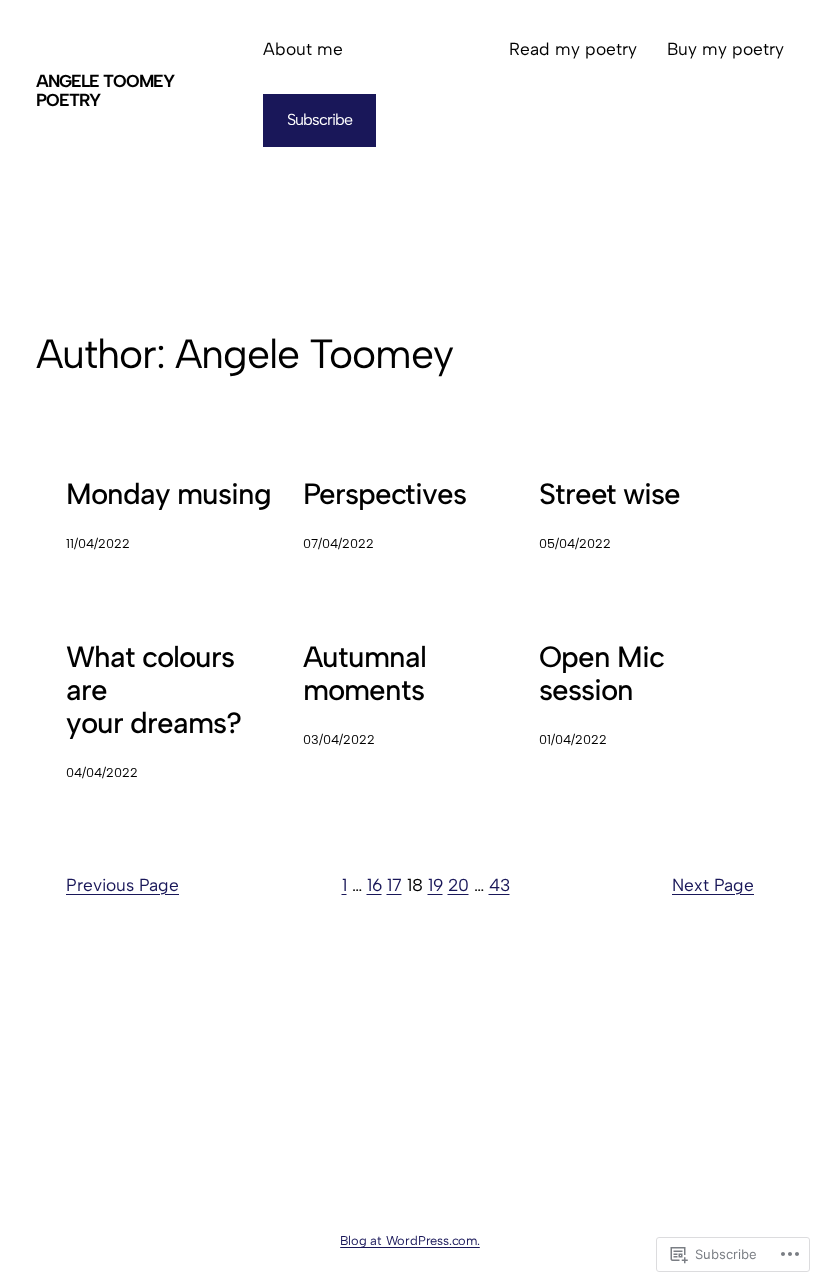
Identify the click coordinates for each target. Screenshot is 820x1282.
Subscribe (319, 119)
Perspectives (384, 493)
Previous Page (122, 885)
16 (374, 885)
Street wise (609, 493)
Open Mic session (601, 673)
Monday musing (168, 493)
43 (499, 885)
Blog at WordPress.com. (410, 1240)
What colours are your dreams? (153, 689)
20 (458, 885)
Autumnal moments (364, 673)
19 (435, 885)
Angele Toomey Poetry (105, 91)
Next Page (713, 885)
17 (394, 885)
